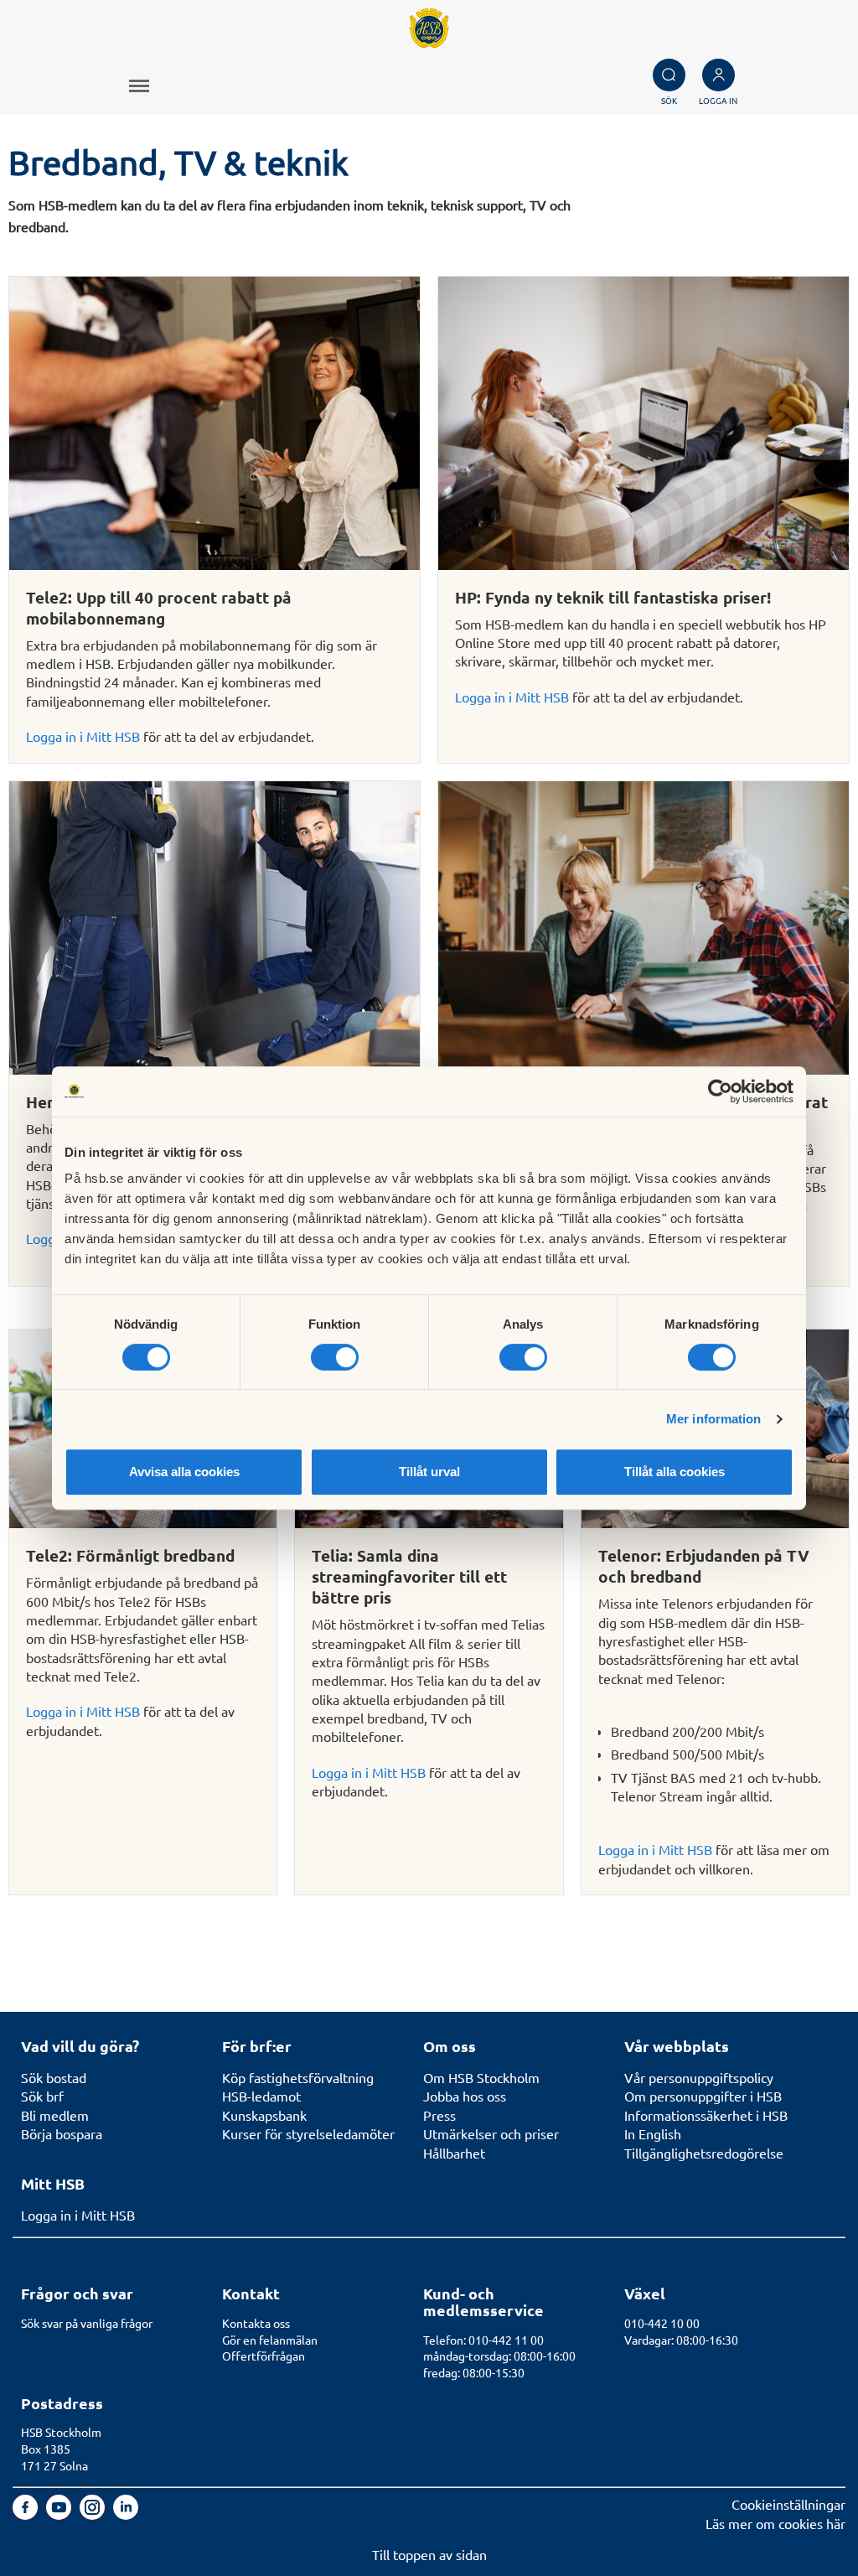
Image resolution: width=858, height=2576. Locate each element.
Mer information (714, 1419)
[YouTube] (60, 2514)
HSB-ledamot (261, 2096)
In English (653, 2133)
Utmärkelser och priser (491, 2133)
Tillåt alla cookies (675, 1472)
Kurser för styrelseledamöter (308, 2133)
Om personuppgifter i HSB (703, 2096)
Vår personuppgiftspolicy (699, 2077)
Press (439, 2115)
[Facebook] (27, 2514)
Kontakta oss (256, 2323)
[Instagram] (94, 2514)
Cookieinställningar (788, 2504)
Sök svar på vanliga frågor (87, 2323)
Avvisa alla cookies (184, 1472)
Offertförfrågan (264, 2356)
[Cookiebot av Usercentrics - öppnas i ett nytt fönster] (720, 1091)
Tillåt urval (429, 1472)
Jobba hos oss (465, 2096)
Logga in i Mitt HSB (83, 736)
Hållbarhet (454, 2153)
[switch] (335, 1357)
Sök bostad (54, 2077)
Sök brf (42, 2096)
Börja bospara (62, 2133)
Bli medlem (55, 2115)
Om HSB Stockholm (481, 2077)
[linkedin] (126, 2514)
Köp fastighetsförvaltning (298, 2077)
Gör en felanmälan (270, 2340)
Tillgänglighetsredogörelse (704, 2153)
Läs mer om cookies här (775, 2523)
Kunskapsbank (264, 2115)
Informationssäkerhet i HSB (706, 2115)
